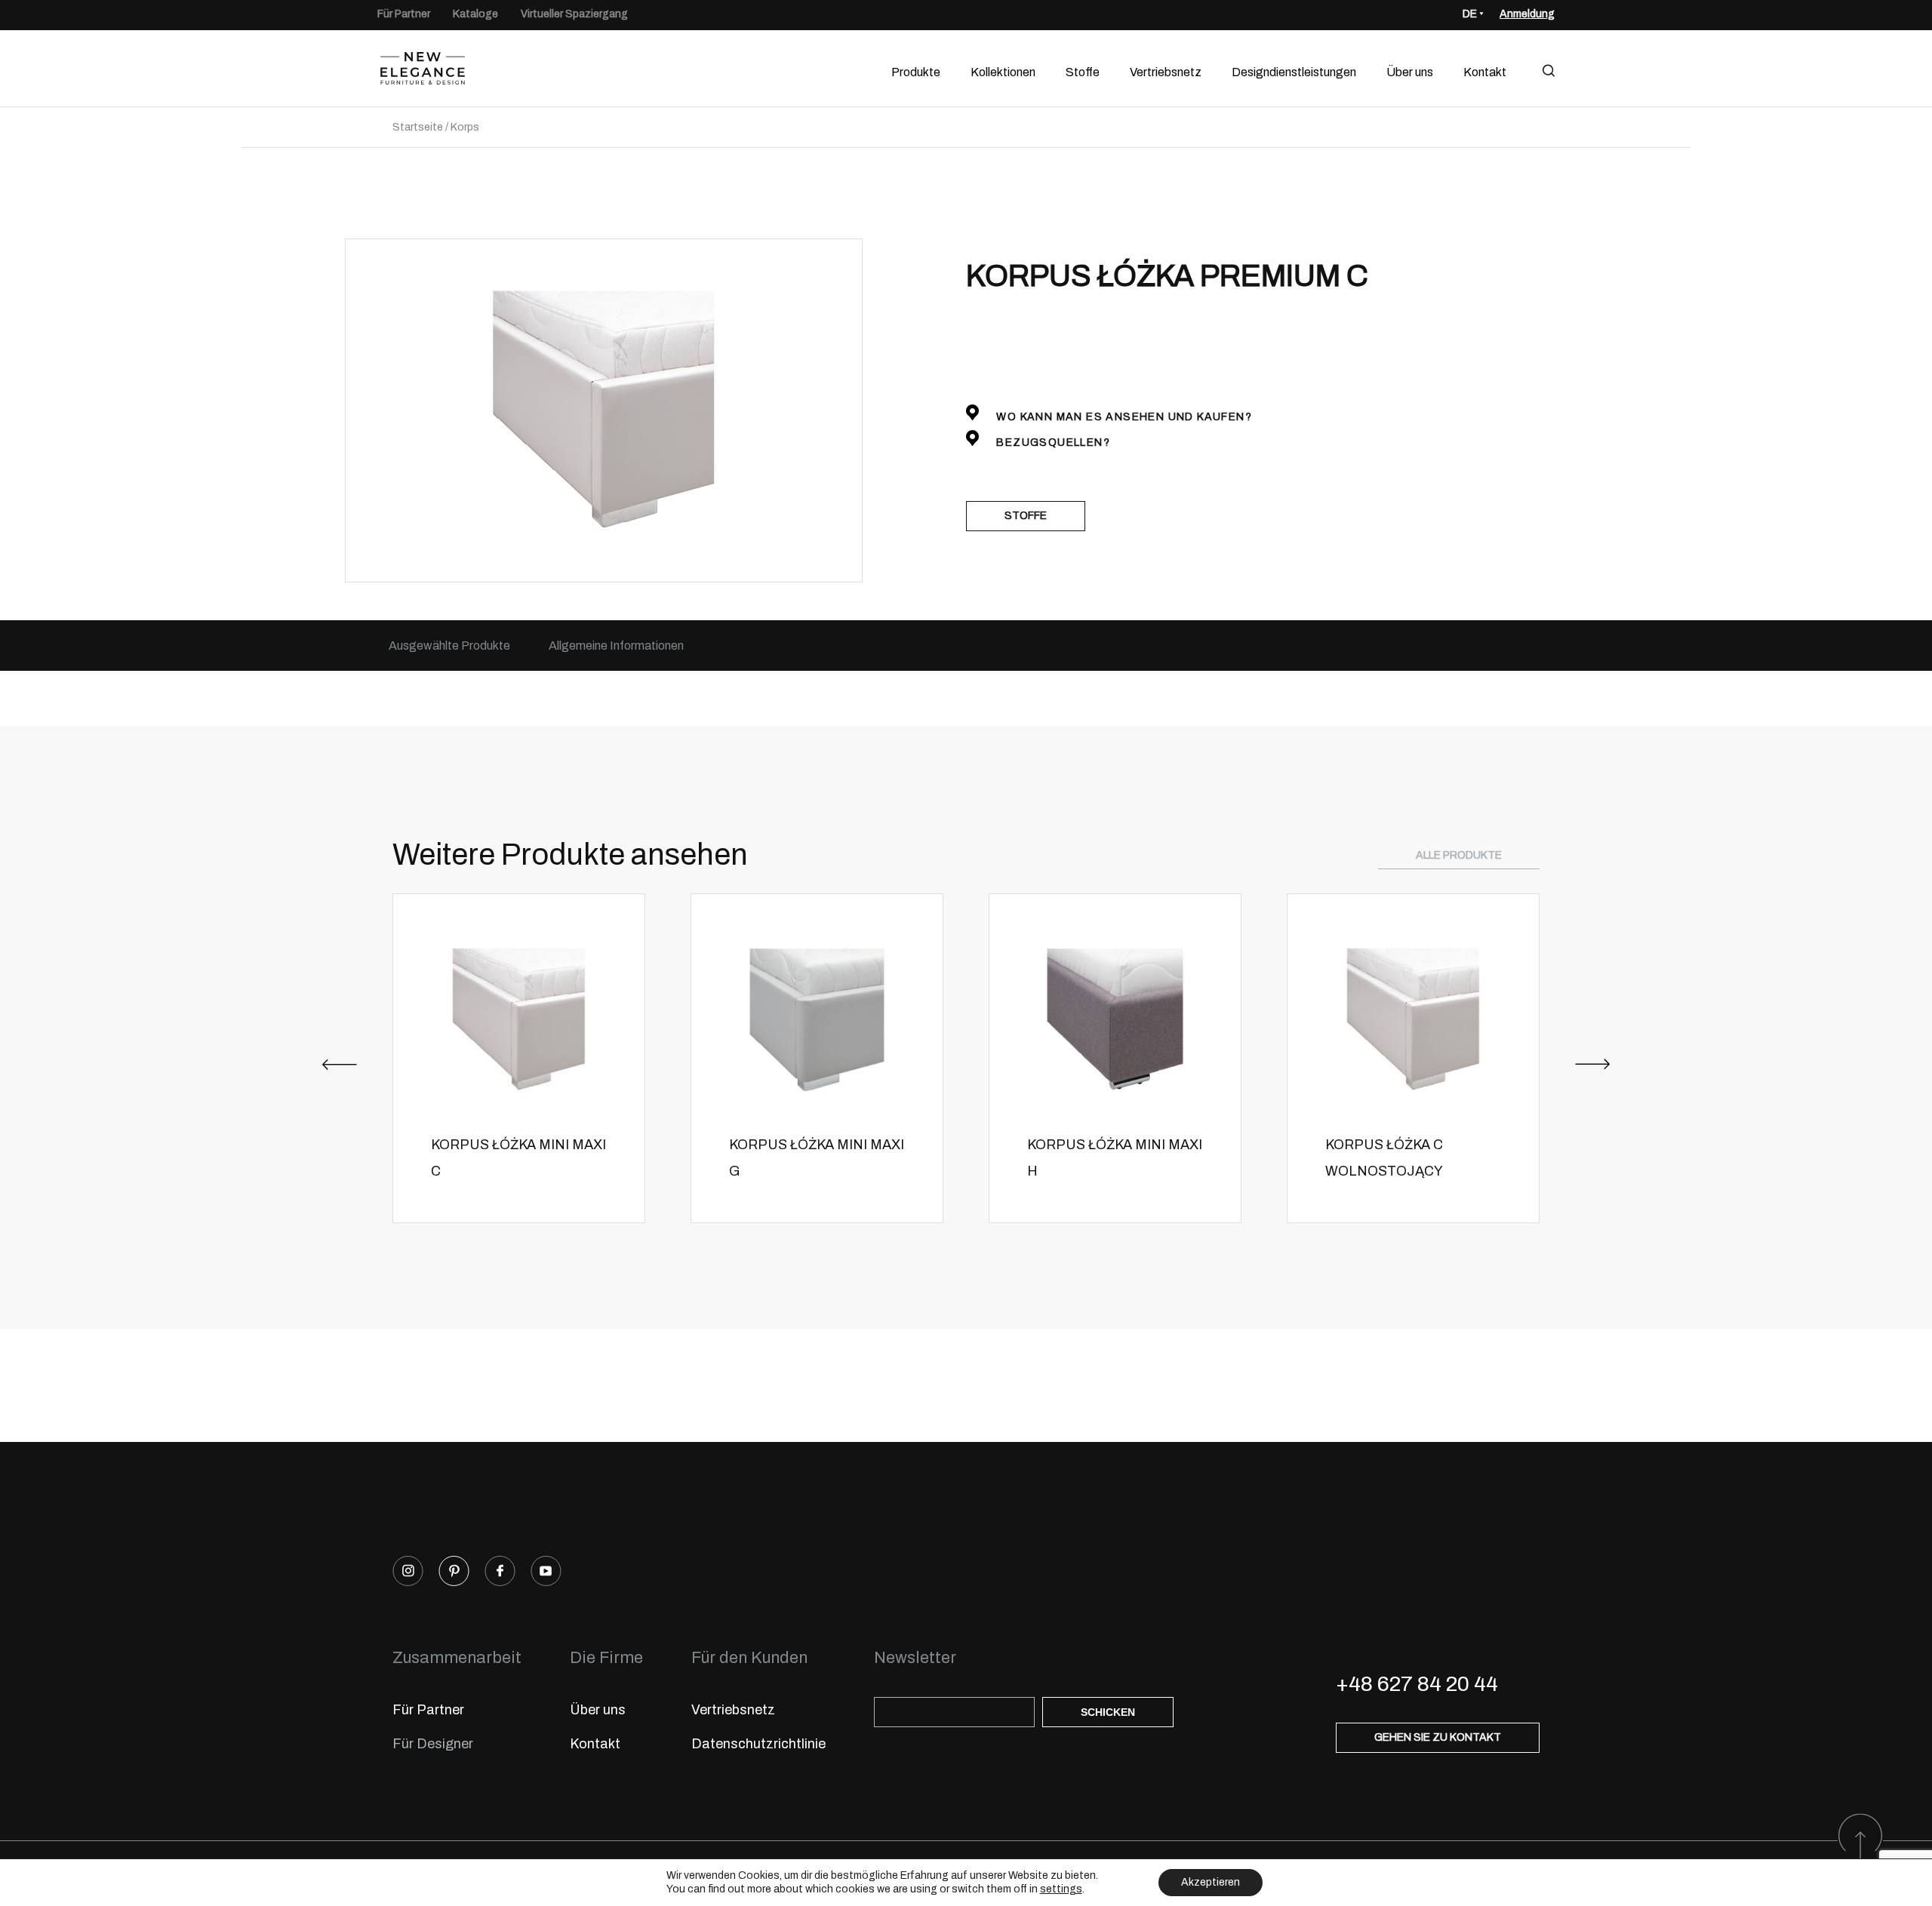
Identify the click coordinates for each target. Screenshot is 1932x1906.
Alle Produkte (1459, 855)
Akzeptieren (1211, 1882)
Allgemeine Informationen (616, 646)
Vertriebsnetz (1166, 72)
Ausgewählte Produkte (449, 646)
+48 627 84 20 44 (1417, 1684)
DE (1470, 14)
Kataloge (475, 14)
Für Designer (433, 1744)
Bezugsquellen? (1052, 443)
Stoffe (1083, 72)
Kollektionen (1003, 72)
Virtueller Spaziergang (574, 14)
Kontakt (1485, 72)
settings (1061, 1889)
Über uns (1410, 72)
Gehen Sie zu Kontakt (1438, 1737)
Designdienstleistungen (1294, 72)
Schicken (1108, 1712)
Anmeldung (1527, 14)
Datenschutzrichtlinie (758, 1744)
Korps (465, 127)
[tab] (449, 646)
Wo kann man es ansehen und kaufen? (1123, 417)
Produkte (916, 72)
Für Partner (404, 14)
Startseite (418, 127)
